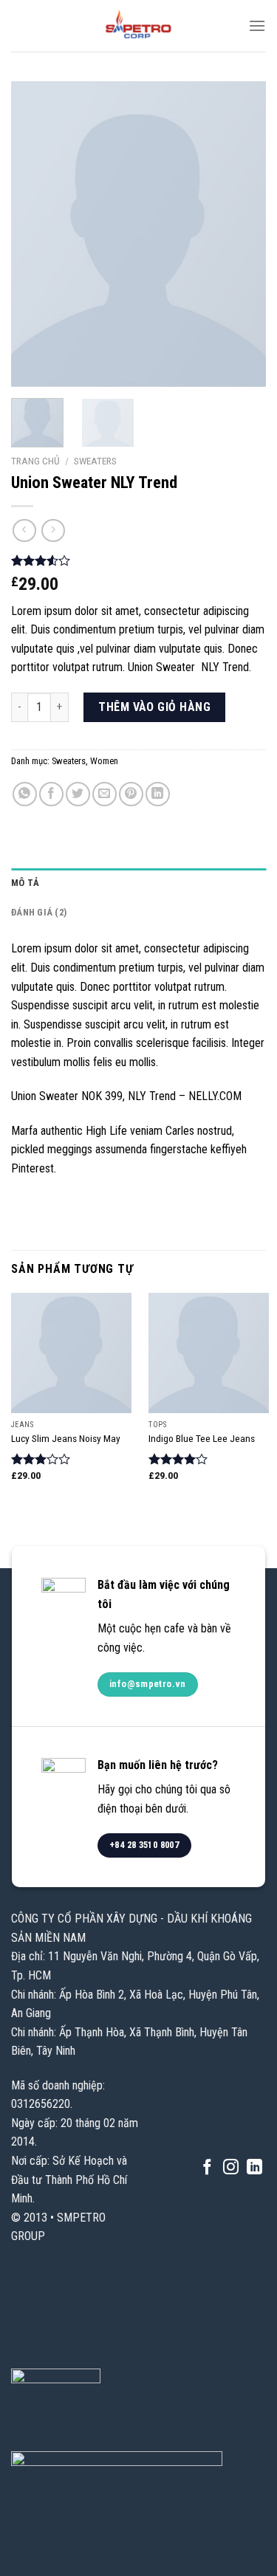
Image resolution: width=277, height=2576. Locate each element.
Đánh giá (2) (39, 912)
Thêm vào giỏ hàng (154, 707)
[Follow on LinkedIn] (254, 2168)
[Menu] (257, 25)
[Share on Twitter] (78, 794)
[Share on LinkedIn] (158, 794)
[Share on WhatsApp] (25, 794)
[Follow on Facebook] (207, 2168)
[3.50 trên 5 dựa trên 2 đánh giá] (138, 560)
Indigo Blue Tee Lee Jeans (202, 1438)
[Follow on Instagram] (231, 2168)
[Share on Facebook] (51, 794)
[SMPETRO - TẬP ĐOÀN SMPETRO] (139, 26)
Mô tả (25, 883)
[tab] (138, 883)
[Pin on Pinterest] (131, 794)
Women (104, 761)
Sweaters (95, 461)
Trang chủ (35, 461)
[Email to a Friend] (105, 794)
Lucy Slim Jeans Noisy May (66, 1438)
